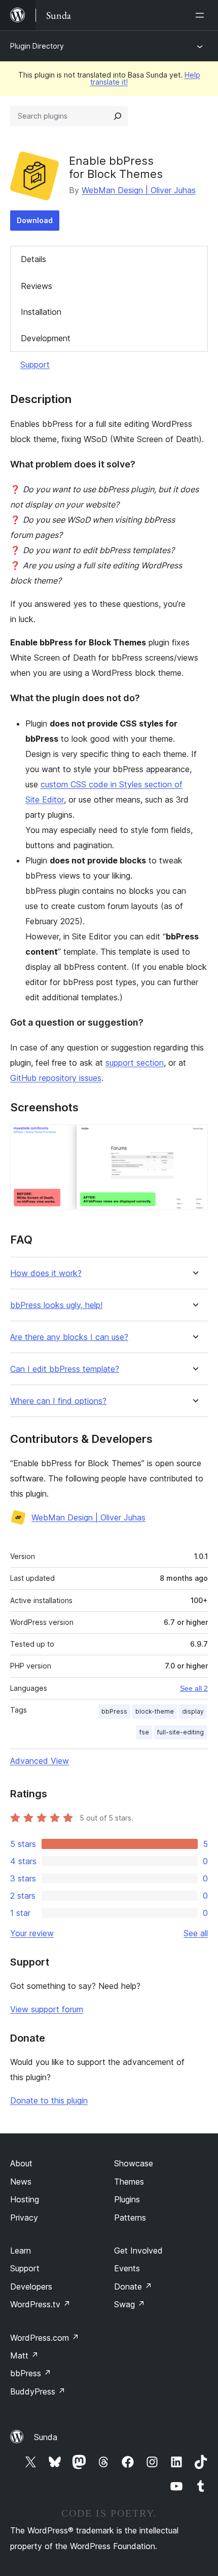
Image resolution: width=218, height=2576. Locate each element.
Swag (130, 2304)
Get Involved (138, 2251)
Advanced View (40, 1761)
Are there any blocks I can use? (69, 1337)
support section (135, 1063)
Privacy (24, 2218)
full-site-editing (180, 1732)
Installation (41, 312)
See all (196, 1933)
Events (127, 2268)
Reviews (37, 286)
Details (33, 259)
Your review (32, 1933)
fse (144, 1732)
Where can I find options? (58, 1401)
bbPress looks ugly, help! (56, 1305)
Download (35, 220)
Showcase (134, 2163)
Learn (21, 2251)
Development (46, 338)
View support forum (47, 2009)
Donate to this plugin (49, 2100)
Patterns (130, 2218)
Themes (129, 2182)
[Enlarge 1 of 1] (194, 1138)
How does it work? (46, 1273)
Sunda (46, 2437)
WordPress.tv (40, 2304)
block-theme (155, 1711)
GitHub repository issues (56, 1078)
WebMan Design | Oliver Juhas (139, 190)
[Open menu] (202, 15)
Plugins (127, 2199)
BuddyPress (38, 2391)
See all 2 (194, 1688)
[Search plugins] (118, 116)
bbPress (114, 1711)
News (21, 2182)
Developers (31, 2287)
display (193, 1711)
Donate (133, 2287)
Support (35, 365)
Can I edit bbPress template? (65, 1369)
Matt (24, 2355)
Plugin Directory (37, 46)
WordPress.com (45, 2338)
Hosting (25, 2199)
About (21, 2163)
